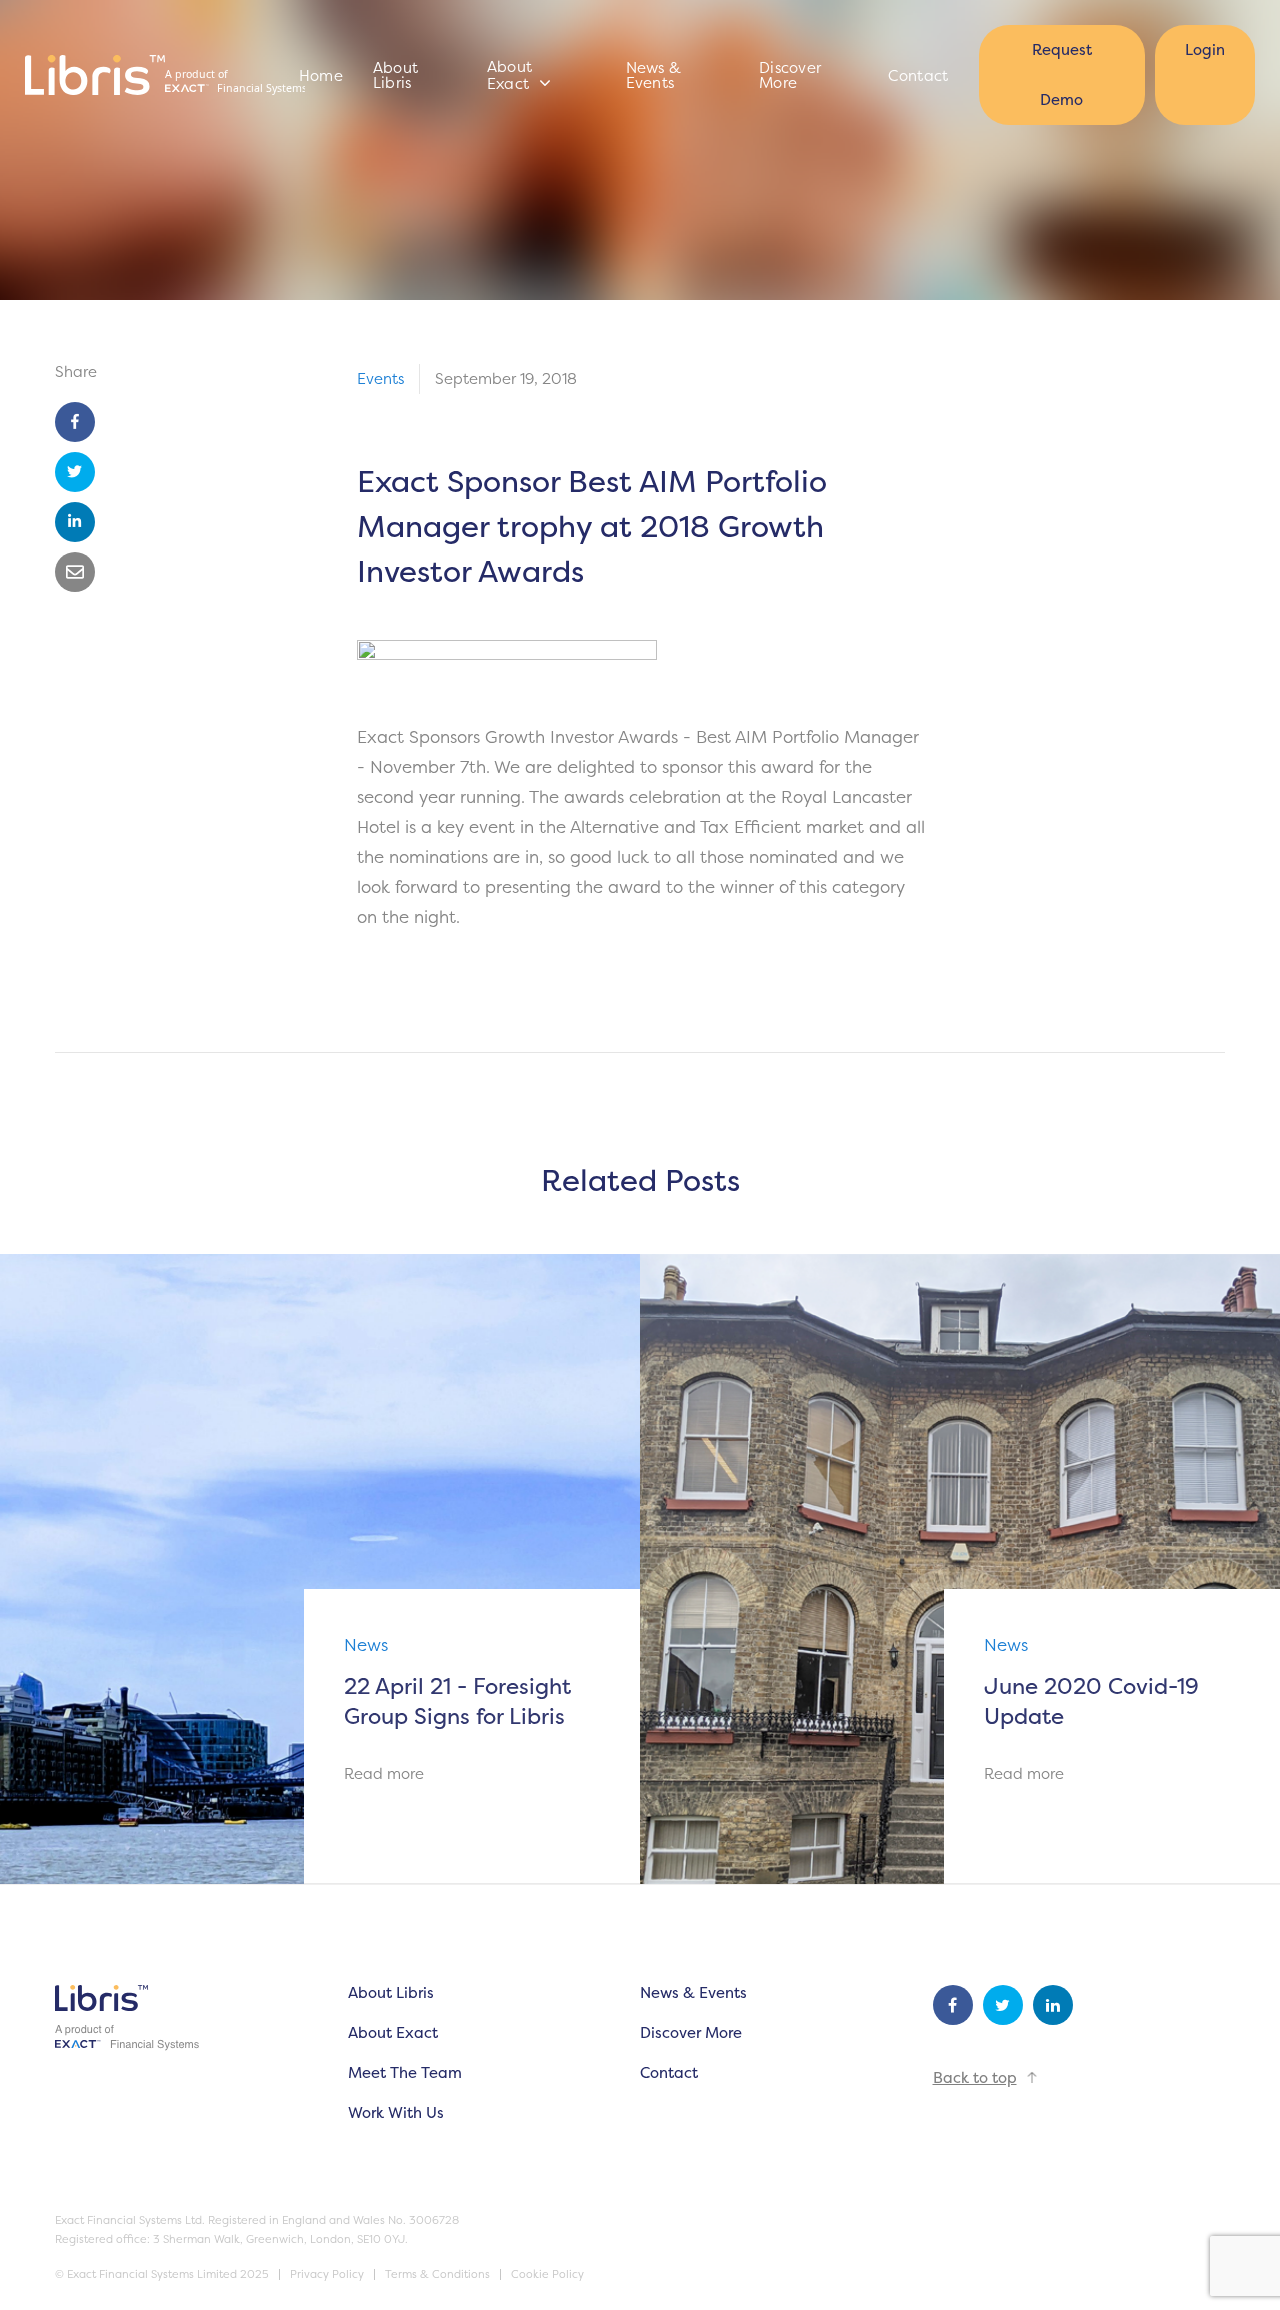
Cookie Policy (547, 2274)
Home (321, 75)
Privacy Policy (327, 2274)
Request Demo (1062, 74)
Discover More (790, 75)
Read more (384, 1773)
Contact (918, 75)
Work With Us (396, 2112)
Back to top (975, 2077)
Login (1205, 49)
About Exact (510, 75)
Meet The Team (405, 2072)
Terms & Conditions (437, 2274)
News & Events (654, 75)
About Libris (396, 75)
